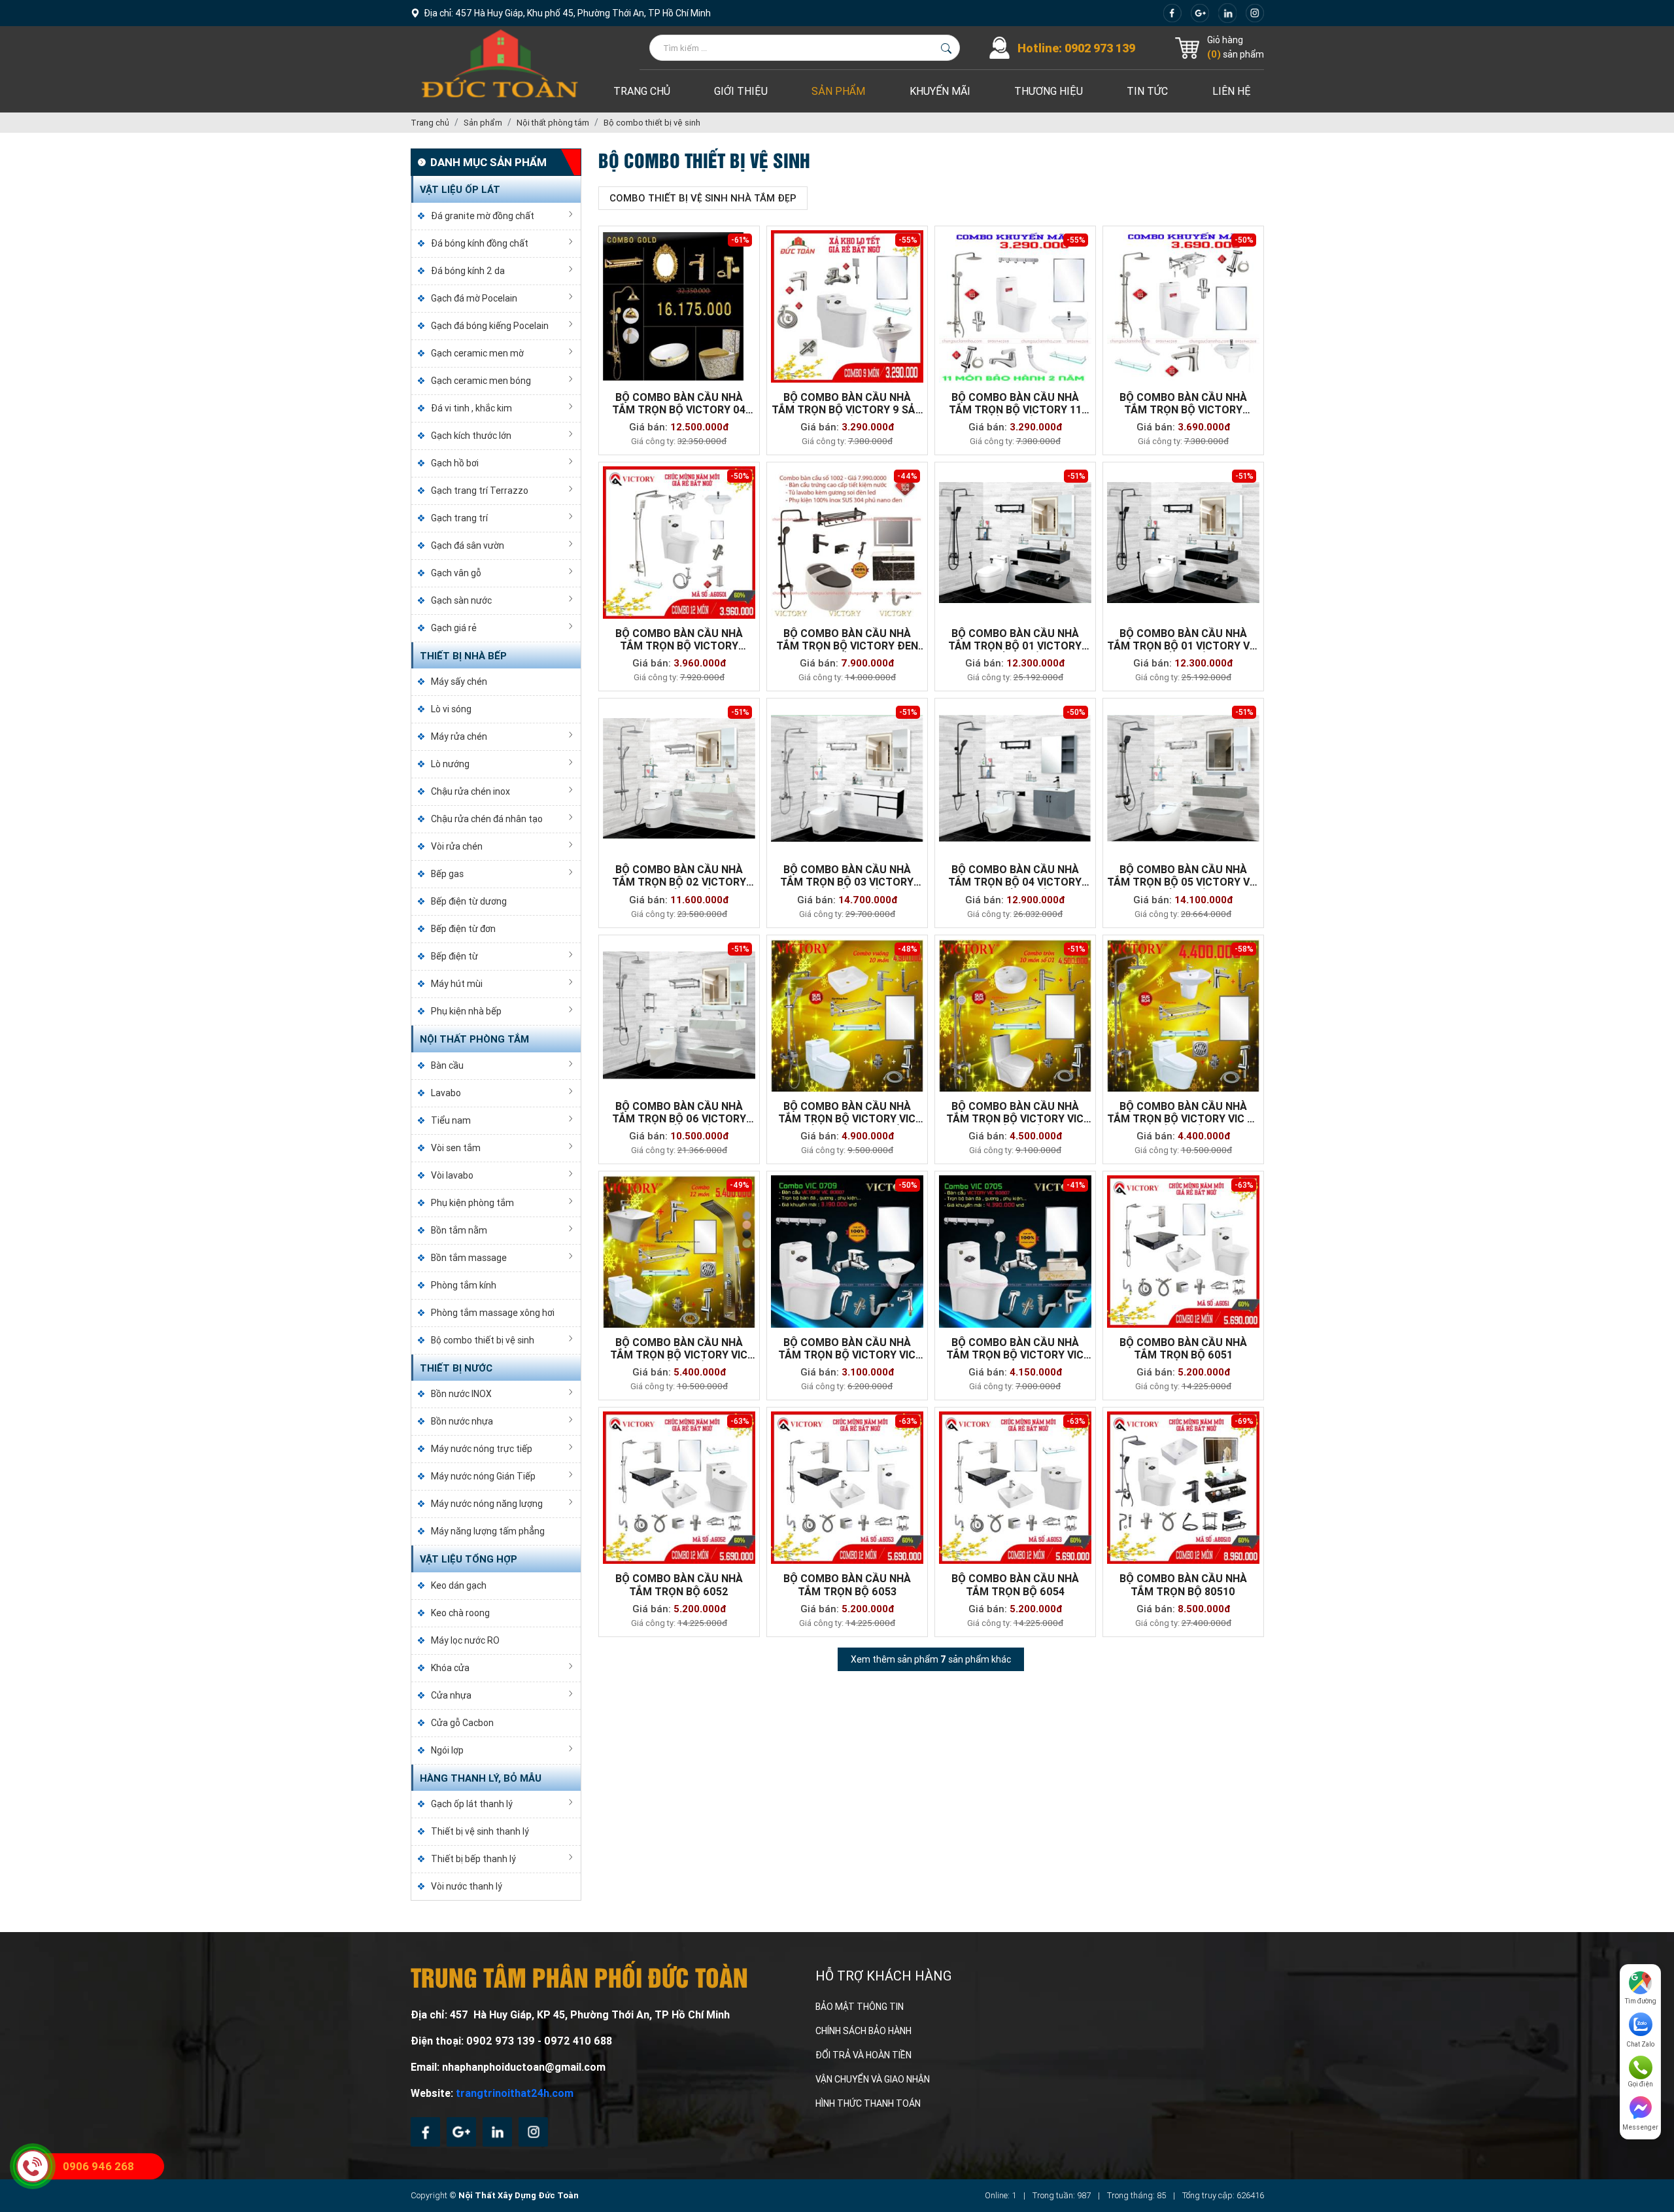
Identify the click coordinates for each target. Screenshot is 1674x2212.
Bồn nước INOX (461, 1394)
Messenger (1640, 2127)
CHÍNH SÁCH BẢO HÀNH (863, 2031)
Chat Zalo (1640, 2044)
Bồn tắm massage (469, 1258)
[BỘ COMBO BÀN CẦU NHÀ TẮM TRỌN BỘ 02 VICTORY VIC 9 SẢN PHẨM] (679, 779)
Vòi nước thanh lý (467, 1886)
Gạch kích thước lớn (471, 436)
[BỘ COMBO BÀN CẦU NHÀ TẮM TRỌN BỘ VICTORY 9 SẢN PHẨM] (847, 306)
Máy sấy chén (459, 682)
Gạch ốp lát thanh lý (472, 1804)
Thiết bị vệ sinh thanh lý (480, 1831)
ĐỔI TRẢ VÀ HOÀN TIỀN (863, 2055)
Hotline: (1076, 48)
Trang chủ (642, 91)
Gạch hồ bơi (455, 463)
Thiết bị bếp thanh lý (473, 1859)
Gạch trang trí (459, 518)
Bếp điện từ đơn (463, 929)
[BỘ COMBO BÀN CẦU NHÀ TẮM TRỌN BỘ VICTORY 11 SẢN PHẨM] (1015, 306)
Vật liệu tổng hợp (469, 1559)
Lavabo (446, 1093)
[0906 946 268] (33, 2166)
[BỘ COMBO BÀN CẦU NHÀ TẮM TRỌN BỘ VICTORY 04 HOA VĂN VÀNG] (679, 306)
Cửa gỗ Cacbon (462, 1723)
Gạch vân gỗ (456, 573)
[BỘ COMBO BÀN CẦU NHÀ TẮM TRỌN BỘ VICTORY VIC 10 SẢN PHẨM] (1015, 1015)
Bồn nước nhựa (462, 1421)
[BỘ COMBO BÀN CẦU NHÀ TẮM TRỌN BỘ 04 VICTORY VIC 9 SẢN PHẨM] (1015, 779)
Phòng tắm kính (464, 1285)
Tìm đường (1641, 2001)
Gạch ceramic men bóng (481, 381)
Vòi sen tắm (456, 1148)
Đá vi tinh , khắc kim (471, 408)
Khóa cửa (450, 1668)
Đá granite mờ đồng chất (483, 216)
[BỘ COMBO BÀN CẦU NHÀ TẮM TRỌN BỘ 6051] (1183, 1252)
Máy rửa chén (459, 736)
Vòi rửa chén (457, 846)
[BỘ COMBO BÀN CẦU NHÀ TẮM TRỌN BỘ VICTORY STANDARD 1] (1183, 306)
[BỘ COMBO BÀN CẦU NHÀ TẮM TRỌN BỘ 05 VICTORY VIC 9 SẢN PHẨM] (1183, 779)
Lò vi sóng (451, 709)
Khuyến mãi (940, 91)
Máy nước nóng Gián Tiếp (483, 1476)
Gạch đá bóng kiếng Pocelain (490, 326)
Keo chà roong (460, 1613)
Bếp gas (447, 874)
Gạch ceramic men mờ (477, 353)
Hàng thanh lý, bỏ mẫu (481, 1778)
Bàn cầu (447, 1065)
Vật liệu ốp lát (460, 190)
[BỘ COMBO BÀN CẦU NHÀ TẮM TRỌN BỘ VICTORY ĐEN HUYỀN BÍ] (847, 543)
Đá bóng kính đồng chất (480, 243)
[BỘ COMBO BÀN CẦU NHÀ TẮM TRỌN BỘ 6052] (679, 1488)
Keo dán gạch (459, 1585)
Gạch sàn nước (461, 600)
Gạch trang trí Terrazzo (480, 491)
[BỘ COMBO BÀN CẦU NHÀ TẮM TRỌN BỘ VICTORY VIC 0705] (1015, 1252)
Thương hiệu (1049, 91)
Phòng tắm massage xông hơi (493, 1313)
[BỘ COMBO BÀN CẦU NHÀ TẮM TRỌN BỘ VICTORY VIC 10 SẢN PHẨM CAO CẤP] (847, 1015)
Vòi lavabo (452, 1175)
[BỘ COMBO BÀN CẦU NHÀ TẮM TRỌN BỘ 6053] (847, 1488)
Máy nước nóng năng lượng (487, 1504)
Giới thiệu (741, 91)
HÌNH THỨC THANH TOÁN (868, 2103)
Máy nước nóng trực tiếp (482, 1449)
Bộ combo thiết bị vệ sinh (483, 1340)
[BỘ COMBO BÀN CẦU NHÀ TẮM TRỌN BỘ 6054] (1015, 1488)
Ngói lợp (447, 1750)
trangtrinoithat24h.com (515, 2093)
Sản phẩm (838, 91)
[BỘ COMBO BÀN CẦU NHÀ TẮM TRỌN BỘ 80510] (1183, 1488)
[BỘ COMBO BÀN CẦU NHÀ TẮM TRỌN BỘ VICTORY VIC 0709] (847, 1252)
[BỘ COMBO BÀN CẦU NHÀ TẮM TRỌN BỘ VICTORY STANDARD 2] (679, 543)
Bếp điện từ (454, 956)
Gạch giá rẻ (454, 628)
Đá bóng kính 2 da (468, 271)
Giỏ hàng (1225, 40)
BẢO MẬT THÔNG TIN (860, 2007)
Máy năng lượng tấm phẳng (488, 1531)
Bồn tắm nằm (459, 1230)
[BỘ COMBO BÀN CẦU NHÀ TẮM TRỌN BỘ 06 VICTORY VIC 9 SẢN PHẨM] (679, 1015)
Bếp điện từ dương (469, 901)
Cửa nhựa (451, 1695)
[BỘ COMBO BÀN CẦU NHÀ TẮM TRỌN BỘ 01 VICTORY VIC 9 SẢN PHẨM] (1183, 543)
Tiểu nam (451, 1120)
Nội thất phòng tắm (474, 1039)
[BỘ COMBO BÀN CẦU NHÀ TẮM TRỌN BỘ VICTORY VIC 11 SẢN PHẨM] (1183, 1015)
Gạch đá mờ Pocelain (474, 298)
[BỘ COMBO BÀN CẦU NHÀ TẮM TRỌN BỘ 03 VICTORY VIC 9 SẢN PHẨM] (847, 779)
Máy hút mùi (457, 984)
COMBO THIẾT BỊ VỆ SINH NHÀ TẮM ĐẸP (703, 198)
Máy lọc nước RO (465, 1640)
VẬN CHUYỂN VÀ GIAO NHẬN (873, 2079)
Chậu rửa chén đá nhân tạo (487, 819)
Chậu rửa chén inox (470, 791)
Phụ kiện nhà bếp (466, 1011)
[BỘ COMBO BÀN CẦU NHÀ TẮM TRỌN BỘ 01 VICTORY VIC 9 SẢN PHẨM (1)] (1015, 543)
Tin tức (1147, 91)
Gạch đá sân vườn (468, 545)
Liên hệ (1232, 91)
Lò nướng (450, 764)
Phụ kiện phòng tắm (472, 1203)
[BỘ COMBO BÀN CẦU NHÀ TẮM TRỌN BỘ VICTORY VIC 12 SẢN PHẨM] (679, 1252)
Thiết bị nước (456, 1368)
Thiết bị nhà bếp (463, 656)
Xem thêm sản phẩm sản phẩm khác (931, 1659)
